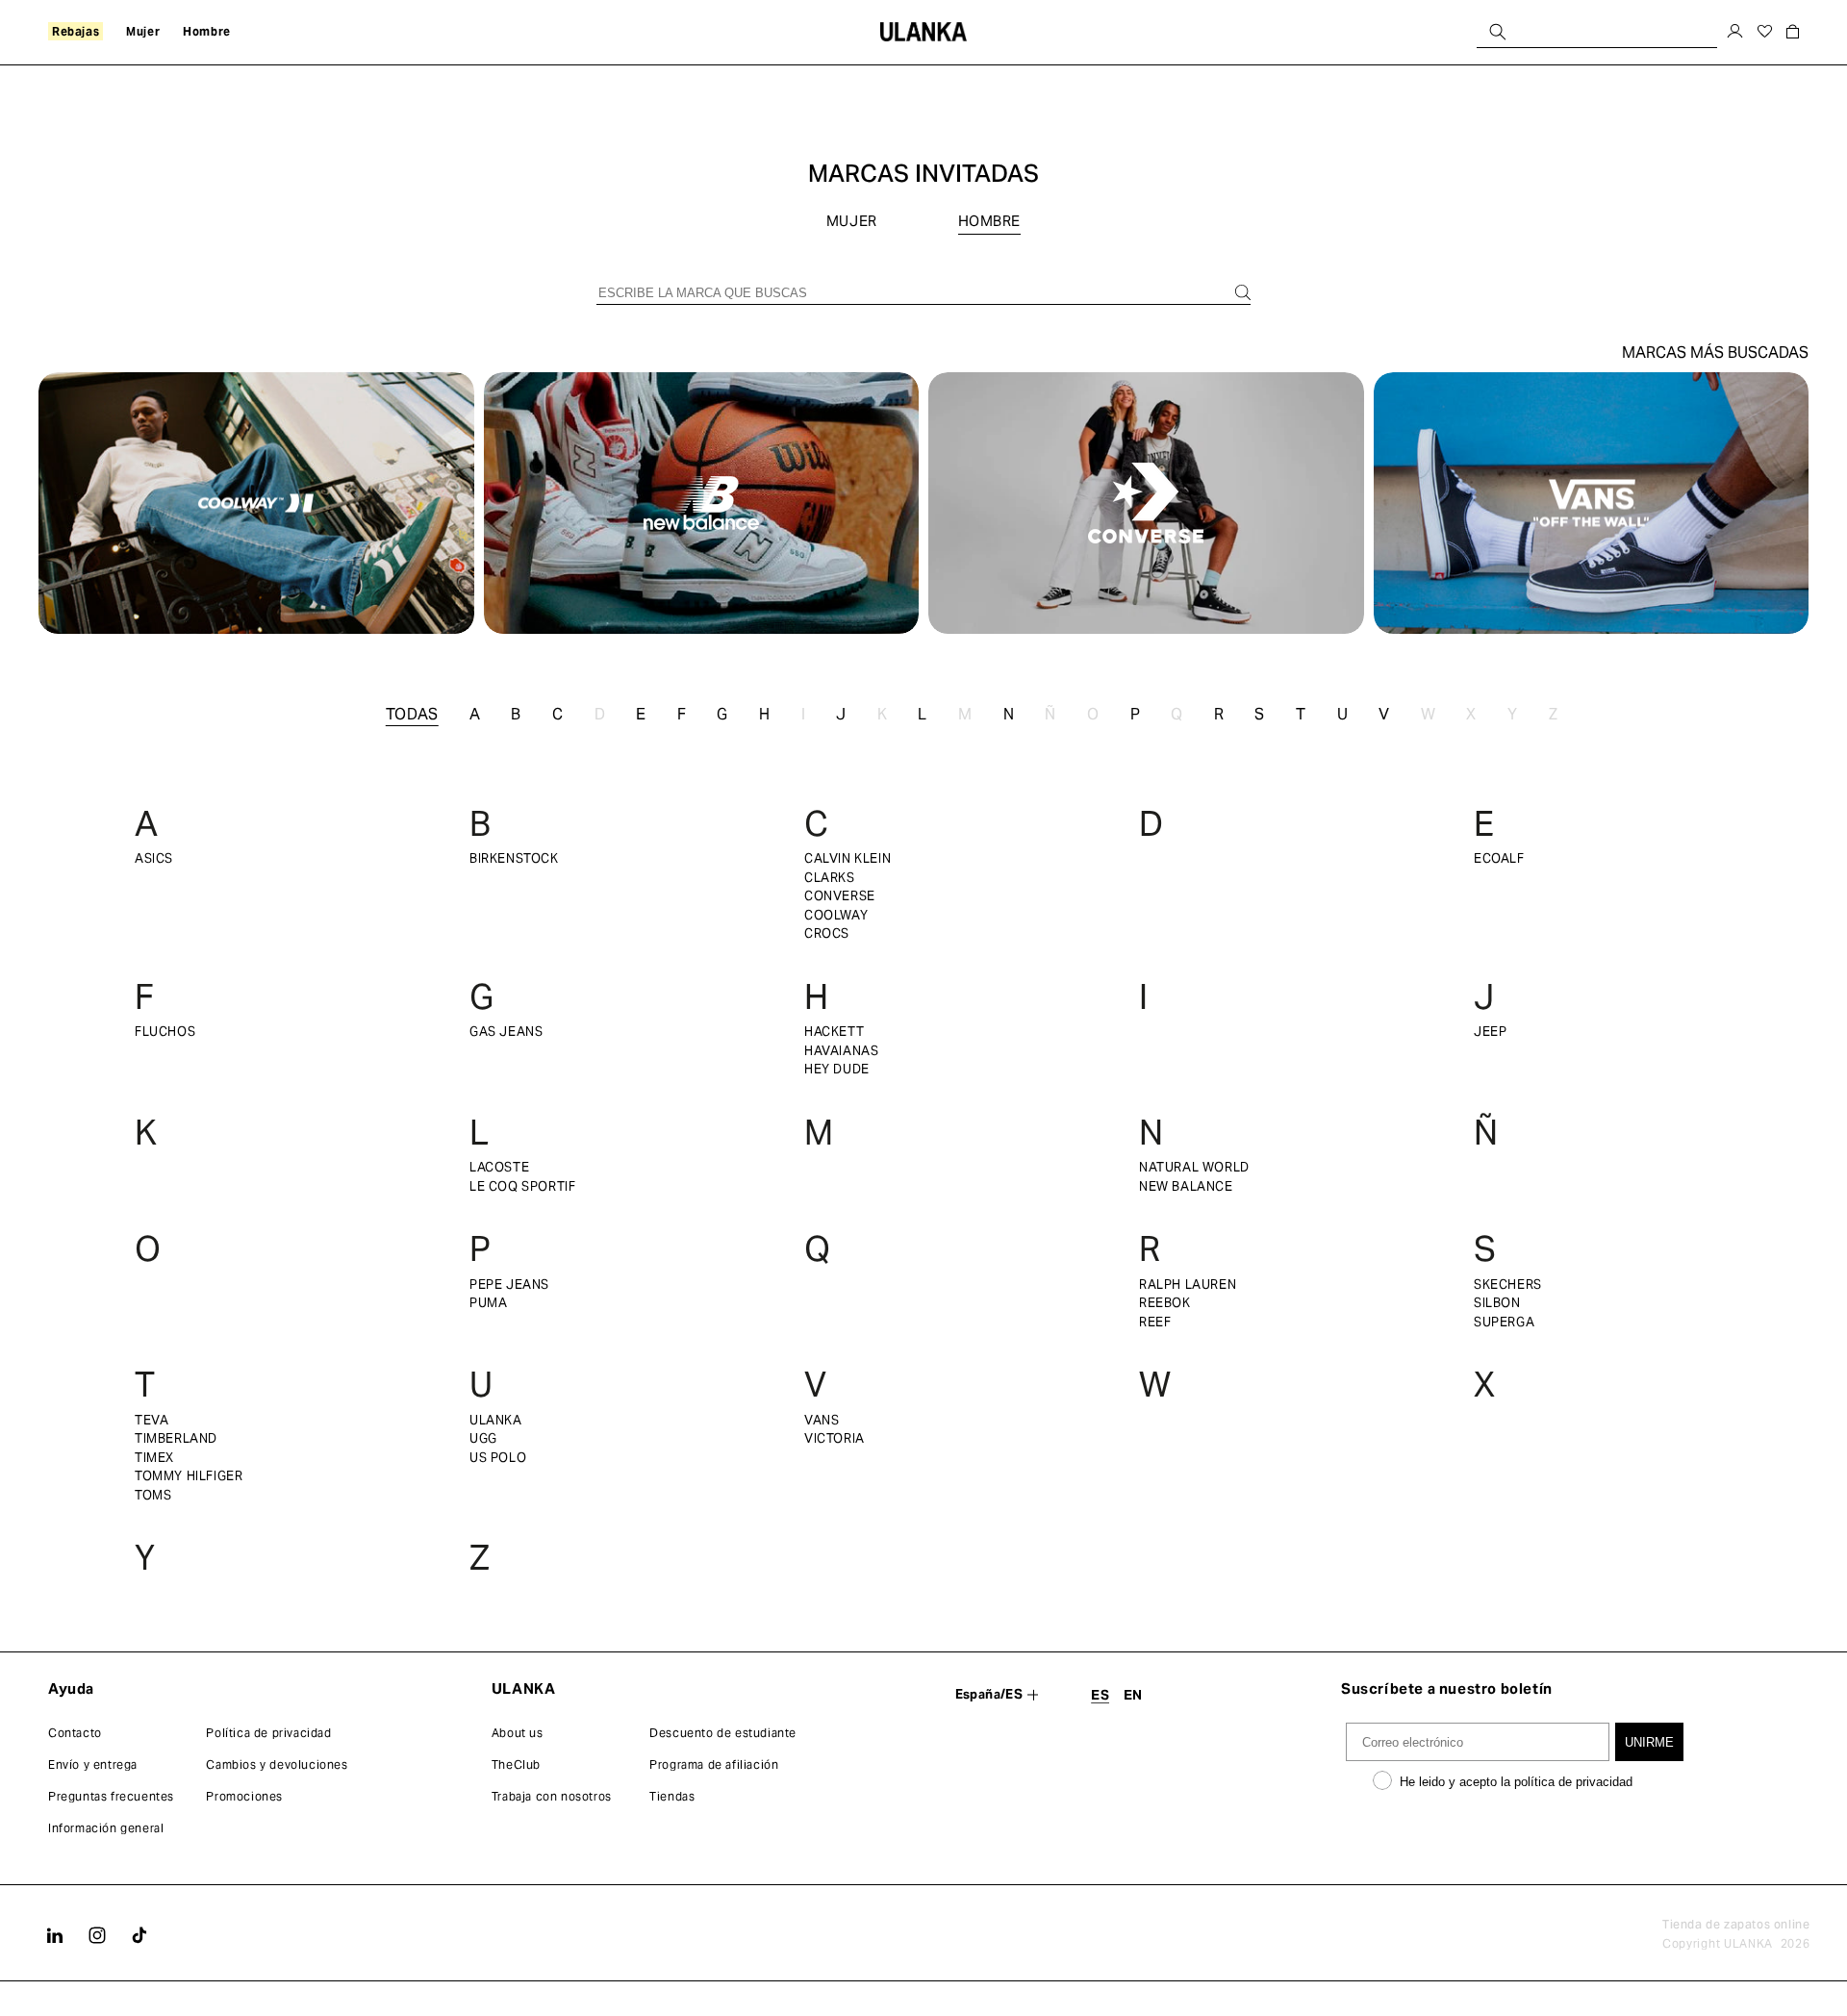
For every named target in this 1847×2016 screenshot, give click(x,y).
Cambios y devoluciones (277, 1764)
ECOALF (1499, 858)
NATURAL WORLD (1194, 1167)
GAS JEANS (506, 1032)
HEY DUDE (837, 1069)
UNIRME (1649, 1742)
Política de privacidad (268, 1733)
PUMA (488, 1303)
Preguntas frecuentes (111, 1796)
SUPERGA (1504, 1322)
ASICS (154, 858)
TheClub (516, 1764)
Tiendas (672, 1796)
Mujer (854, 221)
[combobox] (1597, 31)
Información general (106, 1828)
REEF (1155, 1322)
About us (518, 1733)
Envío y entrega (93, 1764)
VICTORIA (835, 1438)
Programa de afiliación (714, 1764)
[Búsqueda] (1498, 31)
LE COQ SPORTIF (522, 1186)
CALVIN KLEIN (848, 858)
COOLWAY (836, 915)
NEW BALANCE (1186, 1186)
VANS (822, 1420)
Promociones (244, 1796)
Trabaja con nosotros (552, 1796)
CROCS (827, 933)
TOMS (153, 1495)
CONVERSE (840, 896)
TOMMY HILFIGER (189, 1476)
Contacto (75, 1733)
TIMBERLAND (176, 1438)
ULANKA (496, 1420)
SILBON (1497, 1303)
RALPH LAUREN (1188, 1285)
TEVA (152, 1420)
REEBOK (1165, 1303)
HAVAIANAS (841, 1051)
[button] (76, 32)
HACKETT (834, 1032)
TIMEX (154, 1458)
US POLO (498, 1458)
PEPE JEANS (509, 1285)
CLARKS (830, 878)
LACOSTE (499, 1167)
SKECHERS (1508, 1285)
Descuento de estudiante (723, 1733)
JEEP (1490, 1032)
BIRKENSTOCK (514, 858)
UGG (483, 1438)
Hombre (990, 221)
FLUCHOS (165, 1032)
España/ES (989, 1694)
